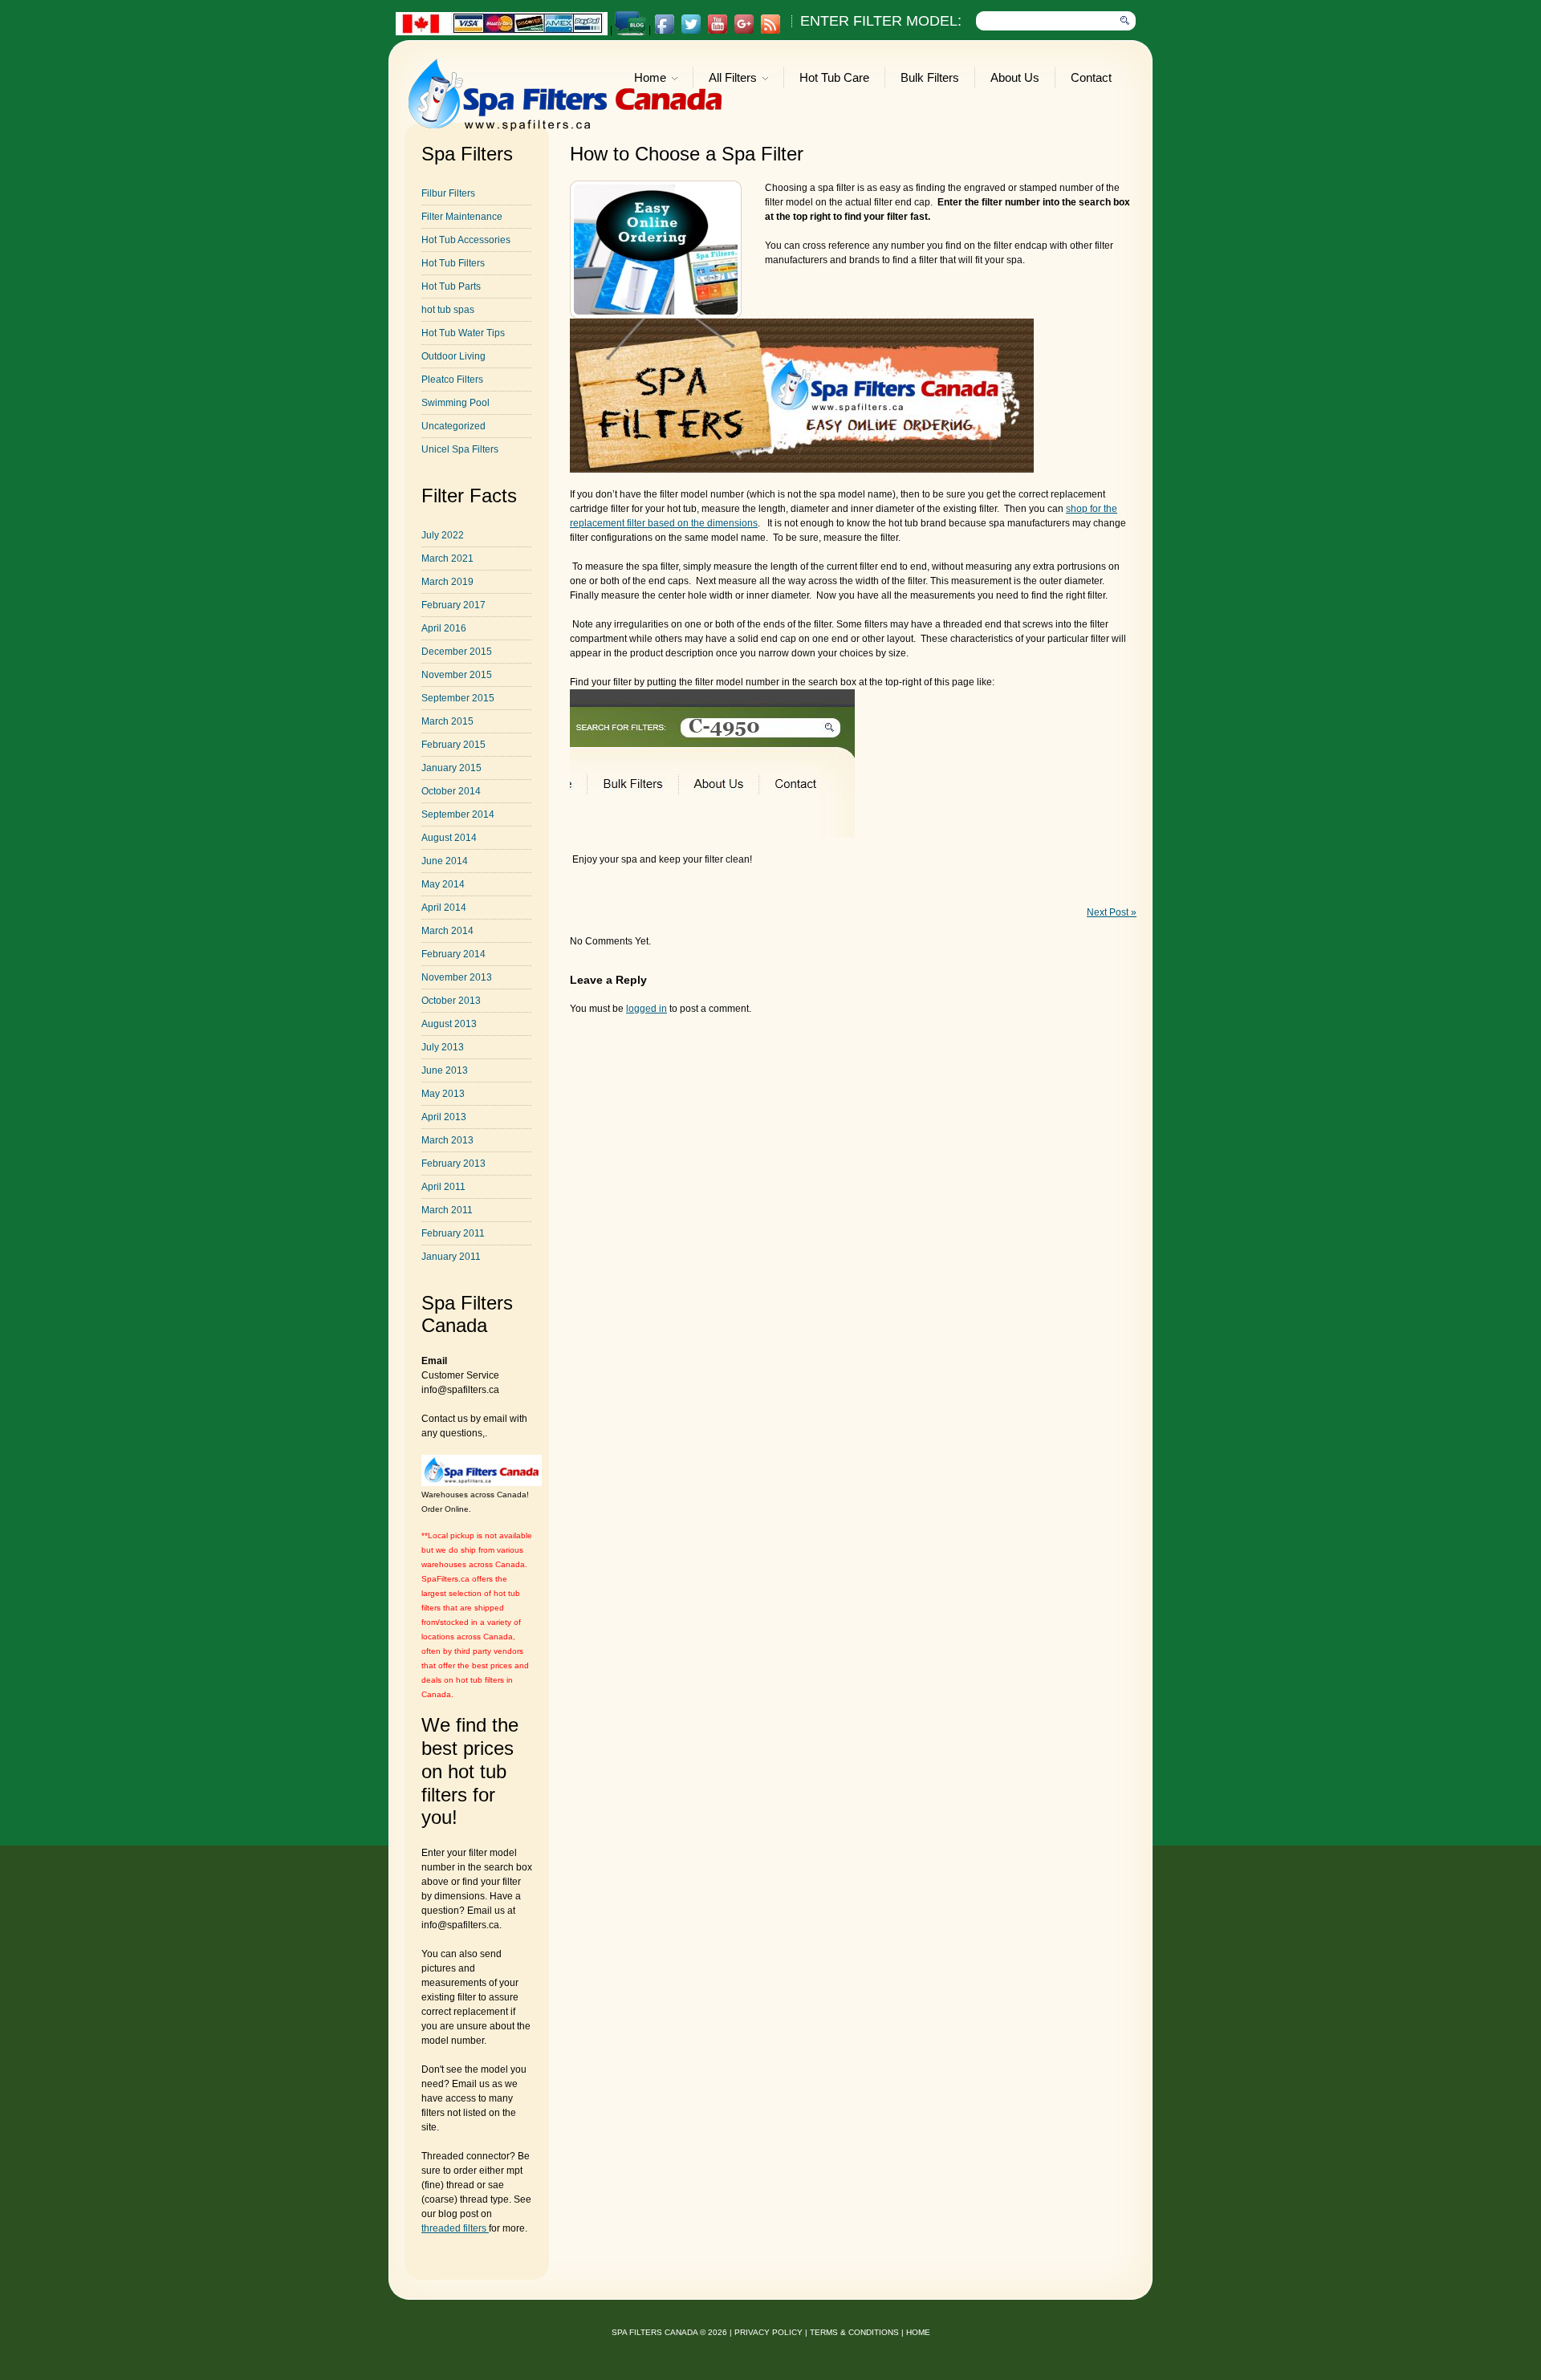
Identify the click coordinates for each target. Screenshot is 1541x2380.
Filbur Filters (448, 193)
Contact (1091, 77)
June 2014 (445, 861)
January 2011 (451, 1257)
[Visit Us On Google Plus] (744, 31)
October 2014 (451, 791)
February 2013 (453, 1164)
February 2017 (453, 605)
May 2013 (443, 1094)
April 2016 (444, 628)
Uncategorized (453, 426)
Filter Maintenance (462, 217)
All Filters (733, 79)
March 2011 (447, 1210)
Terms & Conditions (854, 2332)
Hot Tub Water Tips (463, 333)
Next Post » (1112, 912)
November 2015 (457, 675)
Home (650, 79)
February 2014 (453, 954)
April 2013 (444, 1117)
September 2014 (458, 814)
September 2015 (458, 698)
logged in (646, 1009)
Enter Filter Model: (881, 21)
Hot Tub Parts (451, 286)
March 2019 (447, 582)
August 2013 (449, 1024)
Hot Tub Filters (453, 263)
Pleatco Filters (452, 380)
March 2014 (447, 931)
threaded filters (455, 2228)
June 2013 (445, 1070)
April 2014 (444, 908)
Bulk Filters (930, 77)
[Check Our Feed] (770, 31)
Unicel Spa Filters (460, 449)
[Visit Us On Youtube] (717, 31)
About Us (1015, 77)
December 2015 (457, 652)
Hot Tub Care (834, 77)
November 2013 (457, 977)
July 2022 (443, 535)
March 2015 (447, 721)
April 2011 (443, 1187)
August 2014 (449, 838)
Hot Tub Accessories (466, 240)
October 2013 (451, 1001)
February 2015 (453, 745)
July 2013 (443, 1047)
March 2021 (447, 558)
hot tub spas (448, 310)
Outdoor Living (453, 356)
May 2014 (443, 884)
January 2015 (451, 768)
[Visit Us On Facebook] (664, 31)
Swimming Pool (455, 403)
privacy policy (768, 2332)
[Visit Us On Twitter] (691, 31)
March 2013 (447, 1140)
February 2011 (453, 1233)
